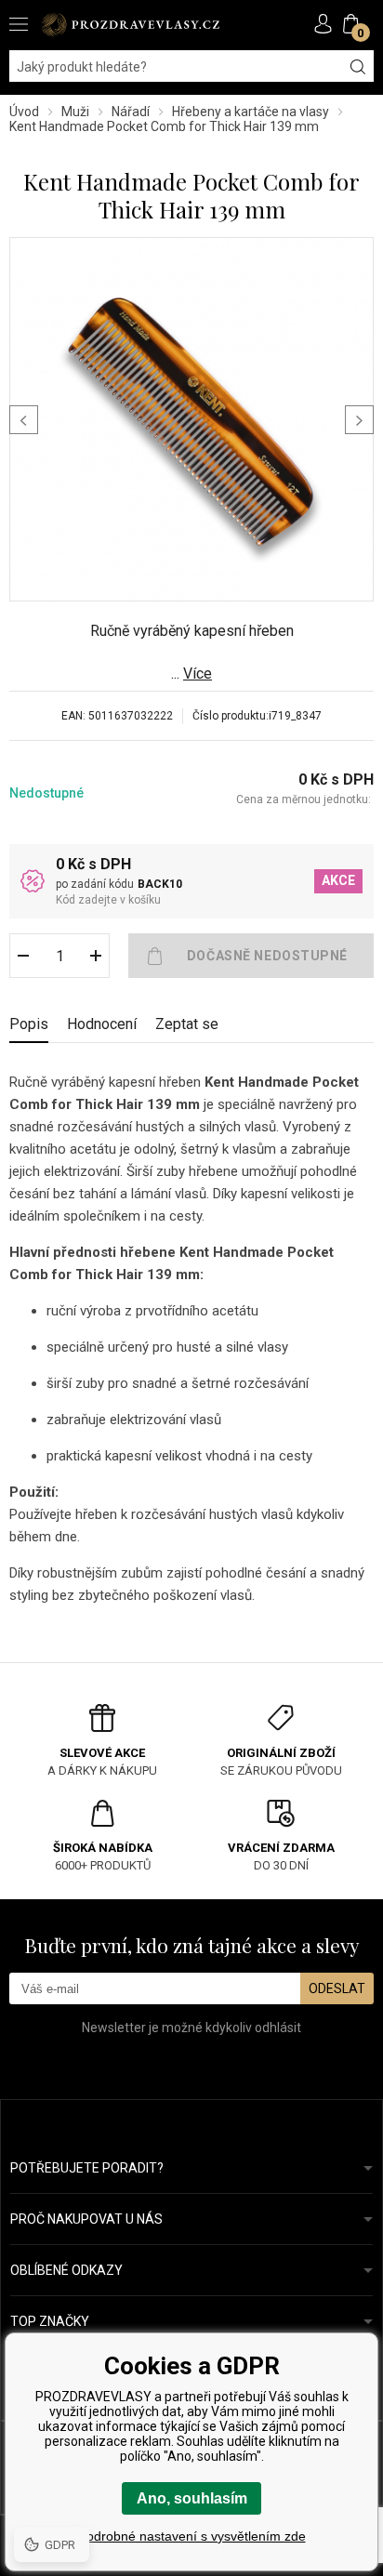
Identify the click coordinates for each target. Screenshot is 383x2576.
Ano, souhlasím (192, 2498)
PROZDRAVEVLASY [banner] (130, 25)
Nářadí (131, 112)
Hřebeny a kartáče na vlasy (251, 112)
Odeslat (337, 1988)
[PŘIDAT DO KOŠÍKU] (251, 956)
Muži (75, 112)
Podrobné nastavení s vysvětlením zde (192, 2536)
